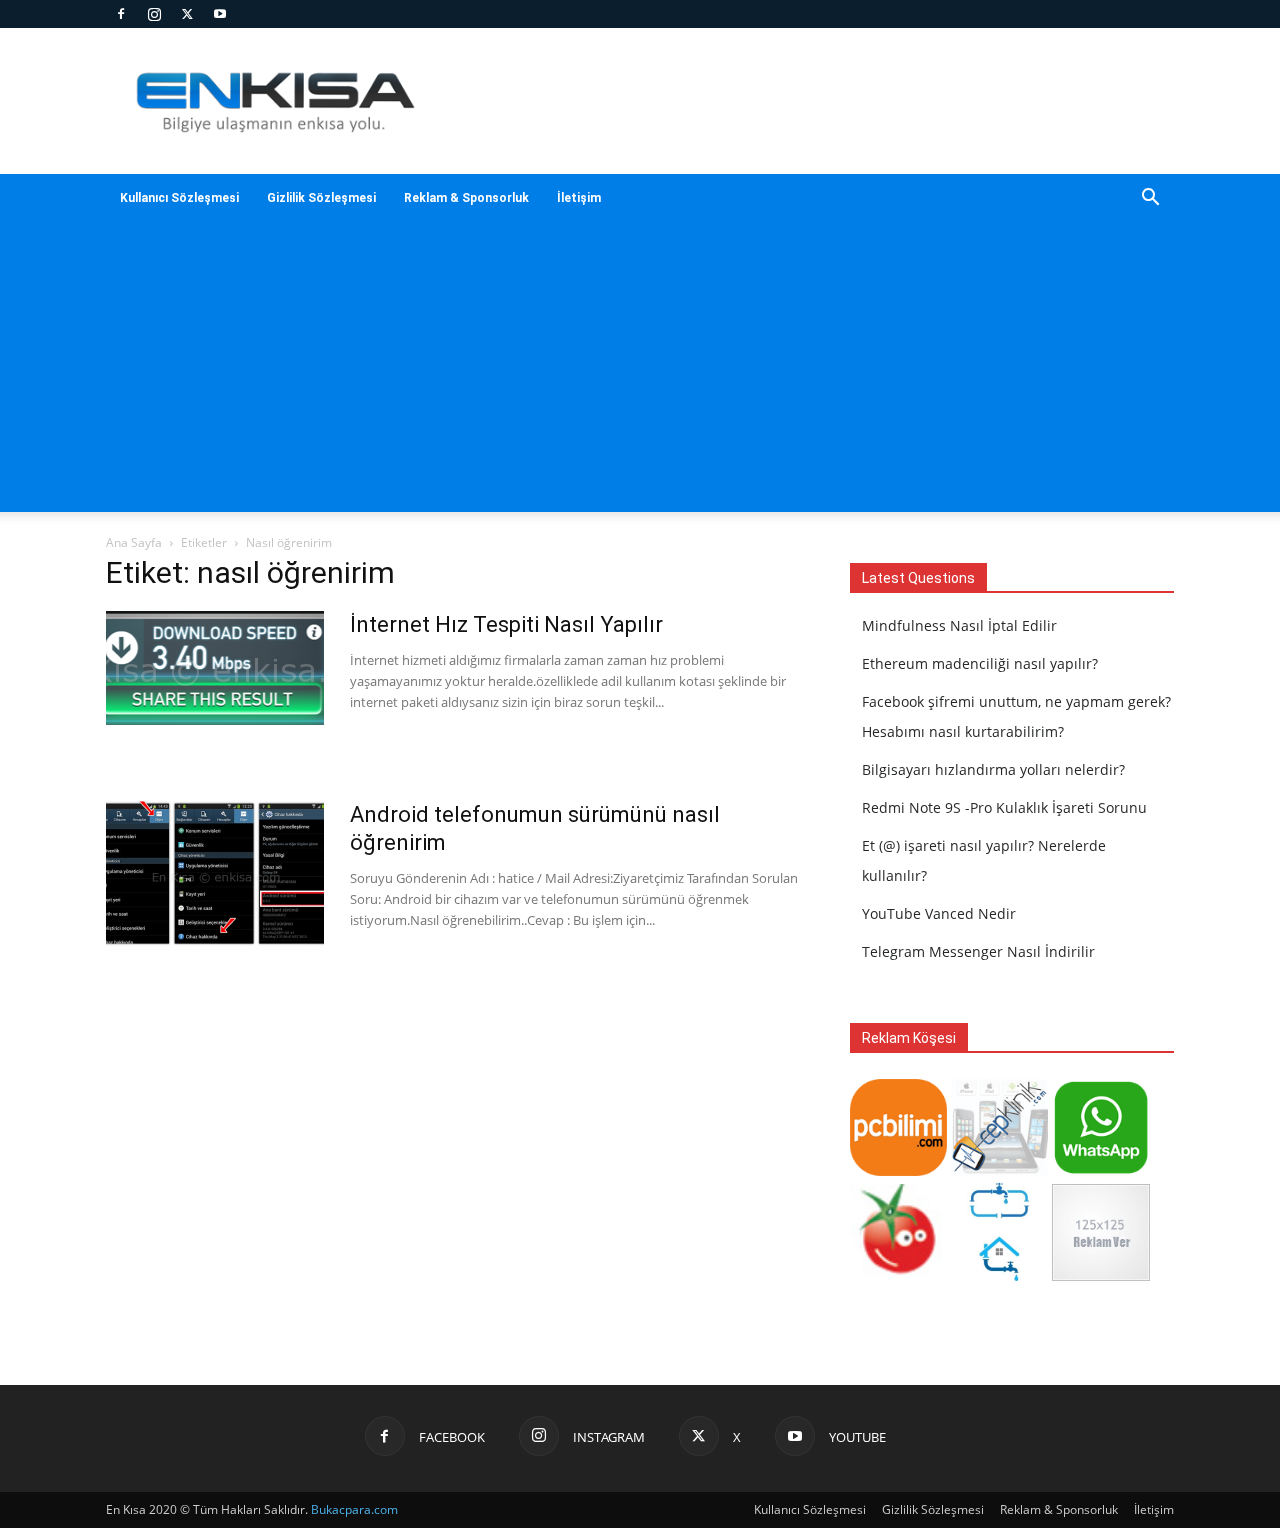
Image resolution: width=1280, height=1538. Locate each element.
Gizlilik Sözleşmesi (321, 198)
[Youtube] (220, 14)
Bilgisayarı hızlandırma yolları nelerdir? (993, 769)
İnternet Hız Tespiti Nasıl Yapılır (506, 624)
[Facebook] (121, 14)
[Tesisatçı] (999, 1275)
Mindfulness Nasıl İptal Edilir (959, 625)
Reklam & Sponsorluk (466, 198)
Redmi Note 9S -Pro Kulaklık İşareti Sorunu (1004, 807)
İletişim (579, 198)
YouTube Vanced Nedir (939, 913)
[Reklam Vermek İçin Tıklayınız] (1100, 1275)
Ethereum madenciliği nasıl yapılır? (980, 663)
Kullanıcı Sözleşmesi (179, 198)
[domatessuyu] (898, 1275)
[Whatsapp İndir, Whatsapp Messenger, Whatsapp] (1100, 1170)
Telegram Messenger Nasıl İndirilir (978, 951)
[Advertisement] (810, 101)
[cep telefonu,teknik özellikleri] (999, 1170)
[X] (187, 14)
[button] (1150, 199)
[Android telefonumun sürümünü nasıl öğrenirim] (215, 876)
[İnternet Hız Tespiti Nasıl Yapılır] (215, 668)
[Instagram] (154, 14)
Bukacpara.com (354, 1509)
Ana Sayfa (134, 542)
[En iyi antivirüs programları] (898, 1170)
